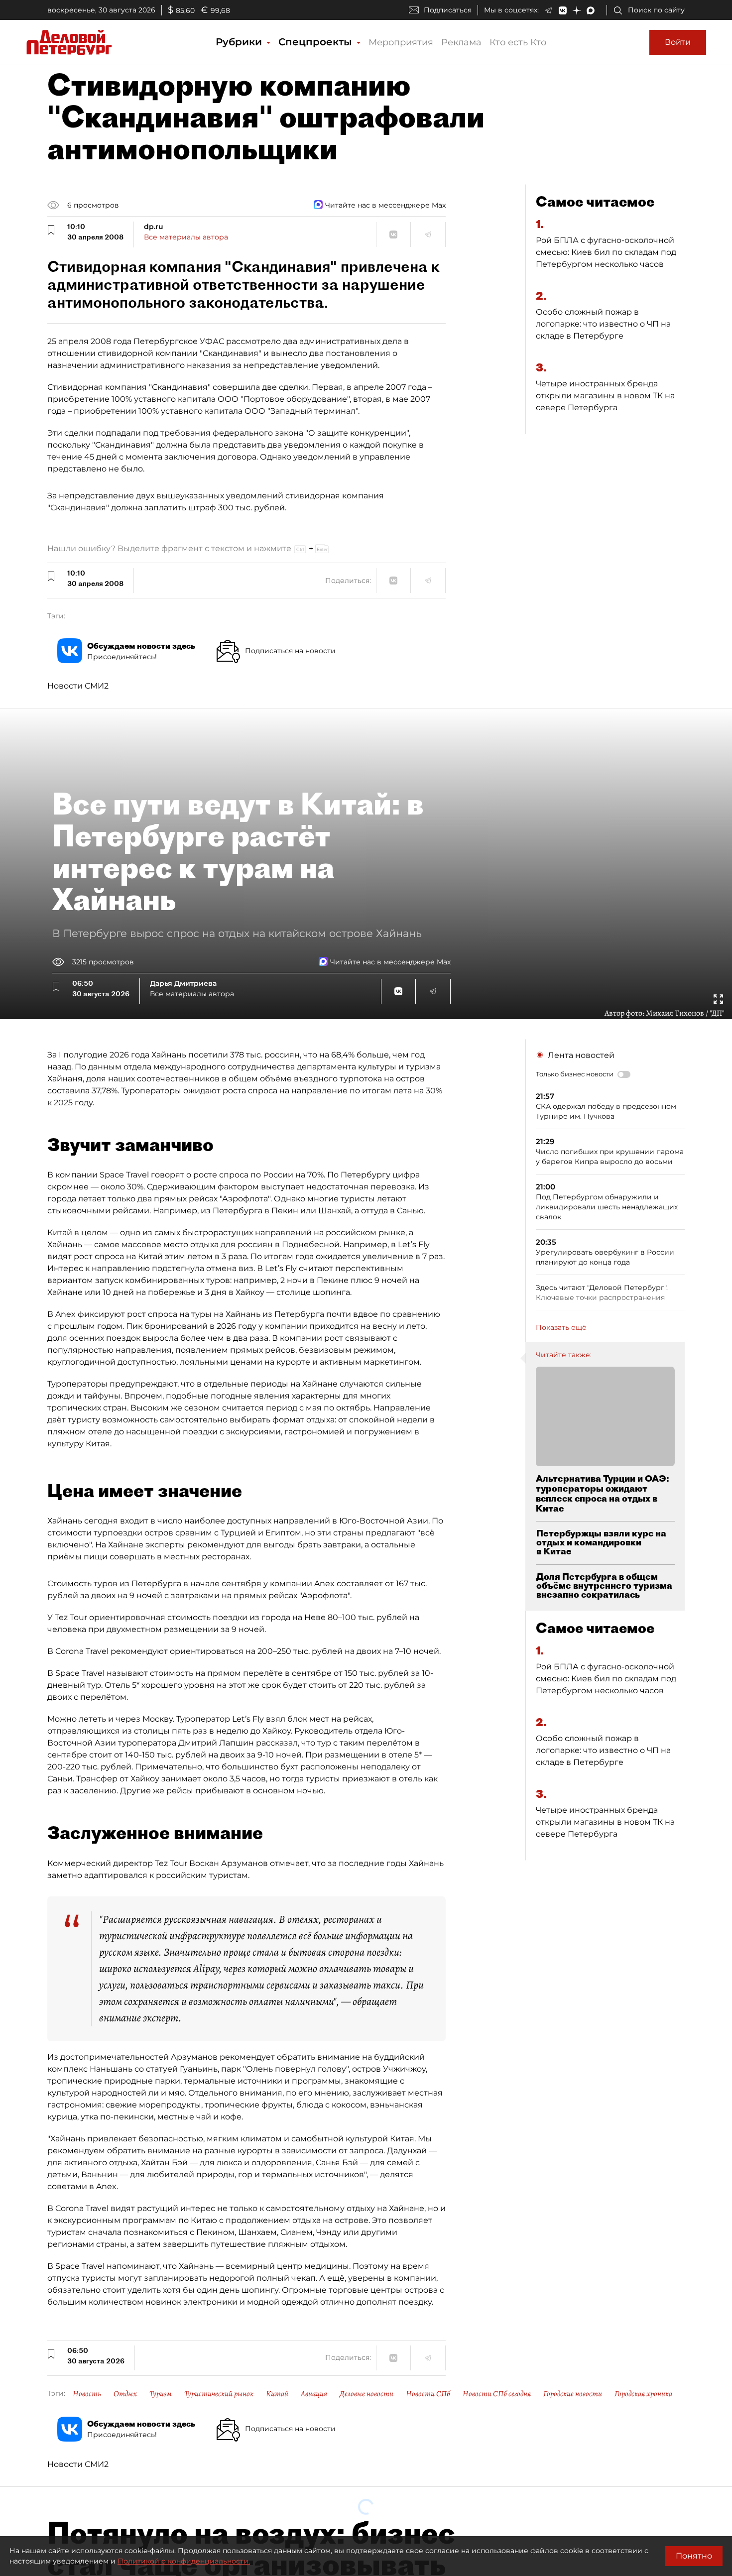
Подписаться (448, 10)
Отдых (125, 2394)
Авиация (314, 2394)
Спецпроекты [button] (317, 42)
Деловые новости (366, 2394)
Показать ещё (561, 1327)
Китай (277, 2394)
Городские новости (573, 2394)
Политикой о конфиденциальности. (184, 2561)
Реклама (461, 42)
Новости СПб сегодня (497, 2394)
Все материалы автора (186, 237)
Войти (678, 42)
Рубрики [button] (240, 42)
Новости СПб (428, 2394)
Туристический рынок (219, 2394)
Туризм (161, 2394)
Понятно (694, 2556)
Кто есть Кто (518, 42)
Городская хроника (643, 2394)
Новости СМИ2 (78, 686)
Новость (87, 2394)
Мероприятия (401, 42)
